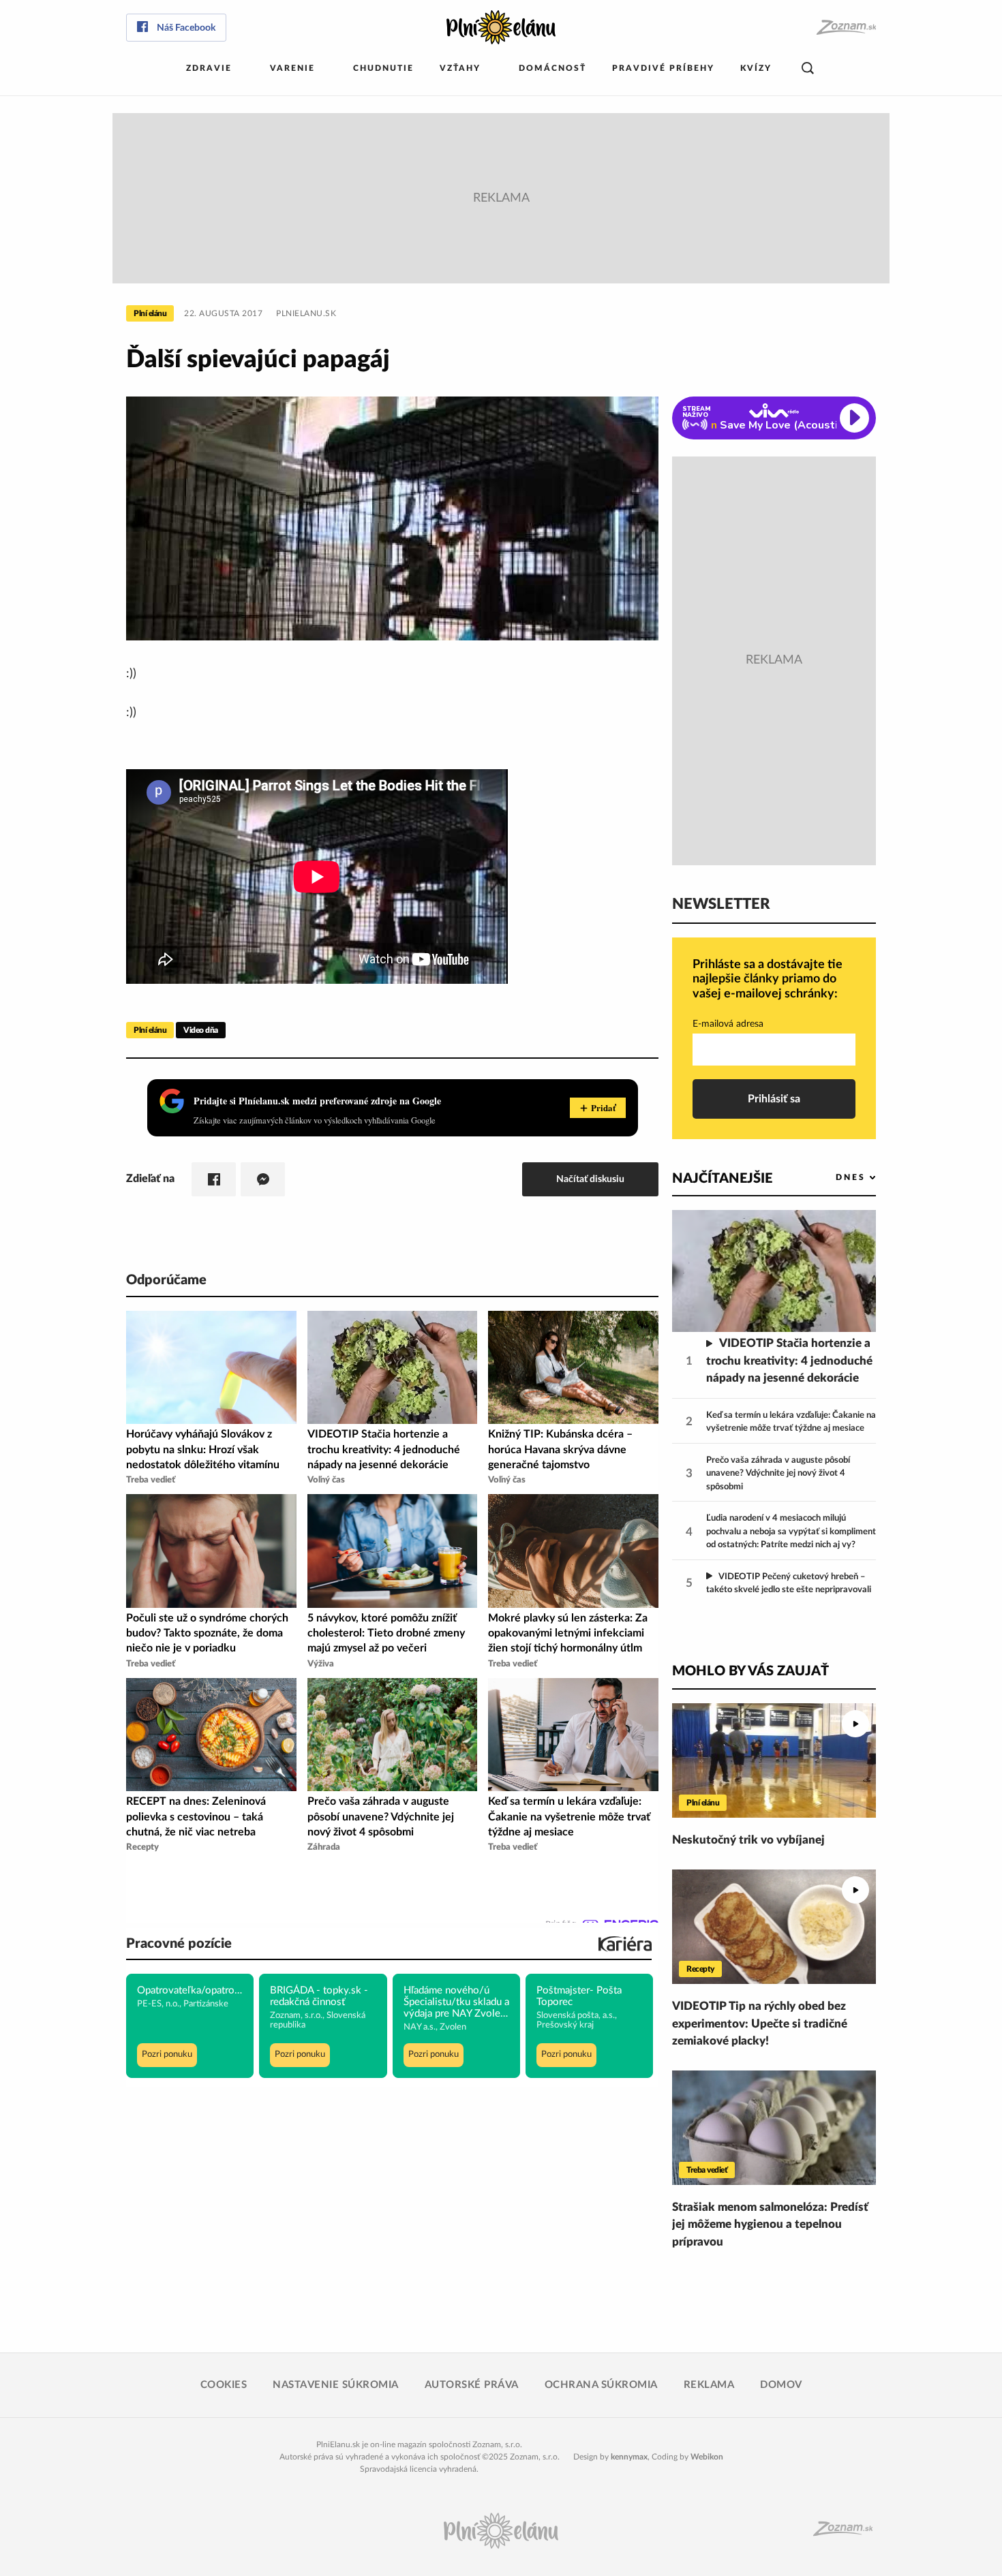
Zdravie (209, 68)
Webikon (707, 2457)
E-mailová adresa (728, 1024)
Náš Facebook (186, 28)
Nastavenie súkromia (336, 2385)
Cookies (224, 2385)
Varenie (292, 68)
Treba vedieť (707, 2170)
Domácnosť (552, 68)
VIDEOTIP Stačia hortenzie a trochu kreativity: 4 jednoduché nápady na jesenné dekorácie (789, 1361)
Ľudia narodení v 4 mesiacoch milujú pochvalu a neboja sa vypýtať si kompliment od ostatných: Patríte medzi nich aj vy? (791, 1532)
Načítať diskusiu (590, 1179)
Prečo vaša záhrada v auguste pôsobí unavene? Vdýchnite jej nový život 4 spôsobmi (778, 1474)
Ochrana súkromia (601, 2385)
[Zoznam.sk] (846, 28)
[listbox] (833, 1178)
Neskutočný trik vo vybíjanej (748, 1840)
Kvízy (756, 68)
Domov (781, 2385)
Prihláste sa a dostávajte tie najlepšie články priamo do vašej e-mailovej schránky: (768, 979)
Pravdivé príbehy (663, 68)
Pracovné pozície (179, 1944)
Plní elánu (150, 313)
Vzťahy (460, 68)
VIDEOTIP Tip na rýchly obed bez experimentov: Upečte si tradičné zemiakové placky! (760, 2023)
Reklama (709, 2385)
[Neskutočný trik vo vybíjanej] (774, 1760)
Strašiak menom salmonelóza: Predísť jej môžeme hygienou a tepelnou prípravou (770, 2224)
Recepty (700, 1969)
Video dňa (201, 1030)
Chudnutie (383, 68)
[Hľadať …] (808, 68)
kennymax (629, 2457)
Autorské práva (472, 2385)
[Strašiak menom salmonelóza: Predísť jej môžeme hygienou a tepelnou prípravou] (774, 2128)
